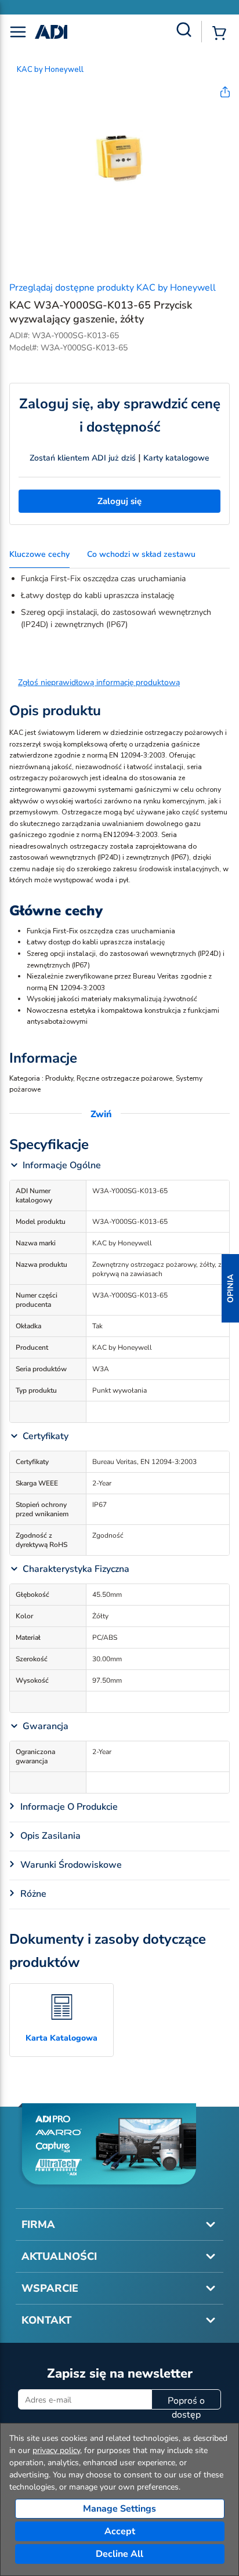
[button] (230, 1288)
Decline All (119, 2554)
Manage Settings (119, 2509)
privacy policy (56, 2450)
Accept (120, 2531)
